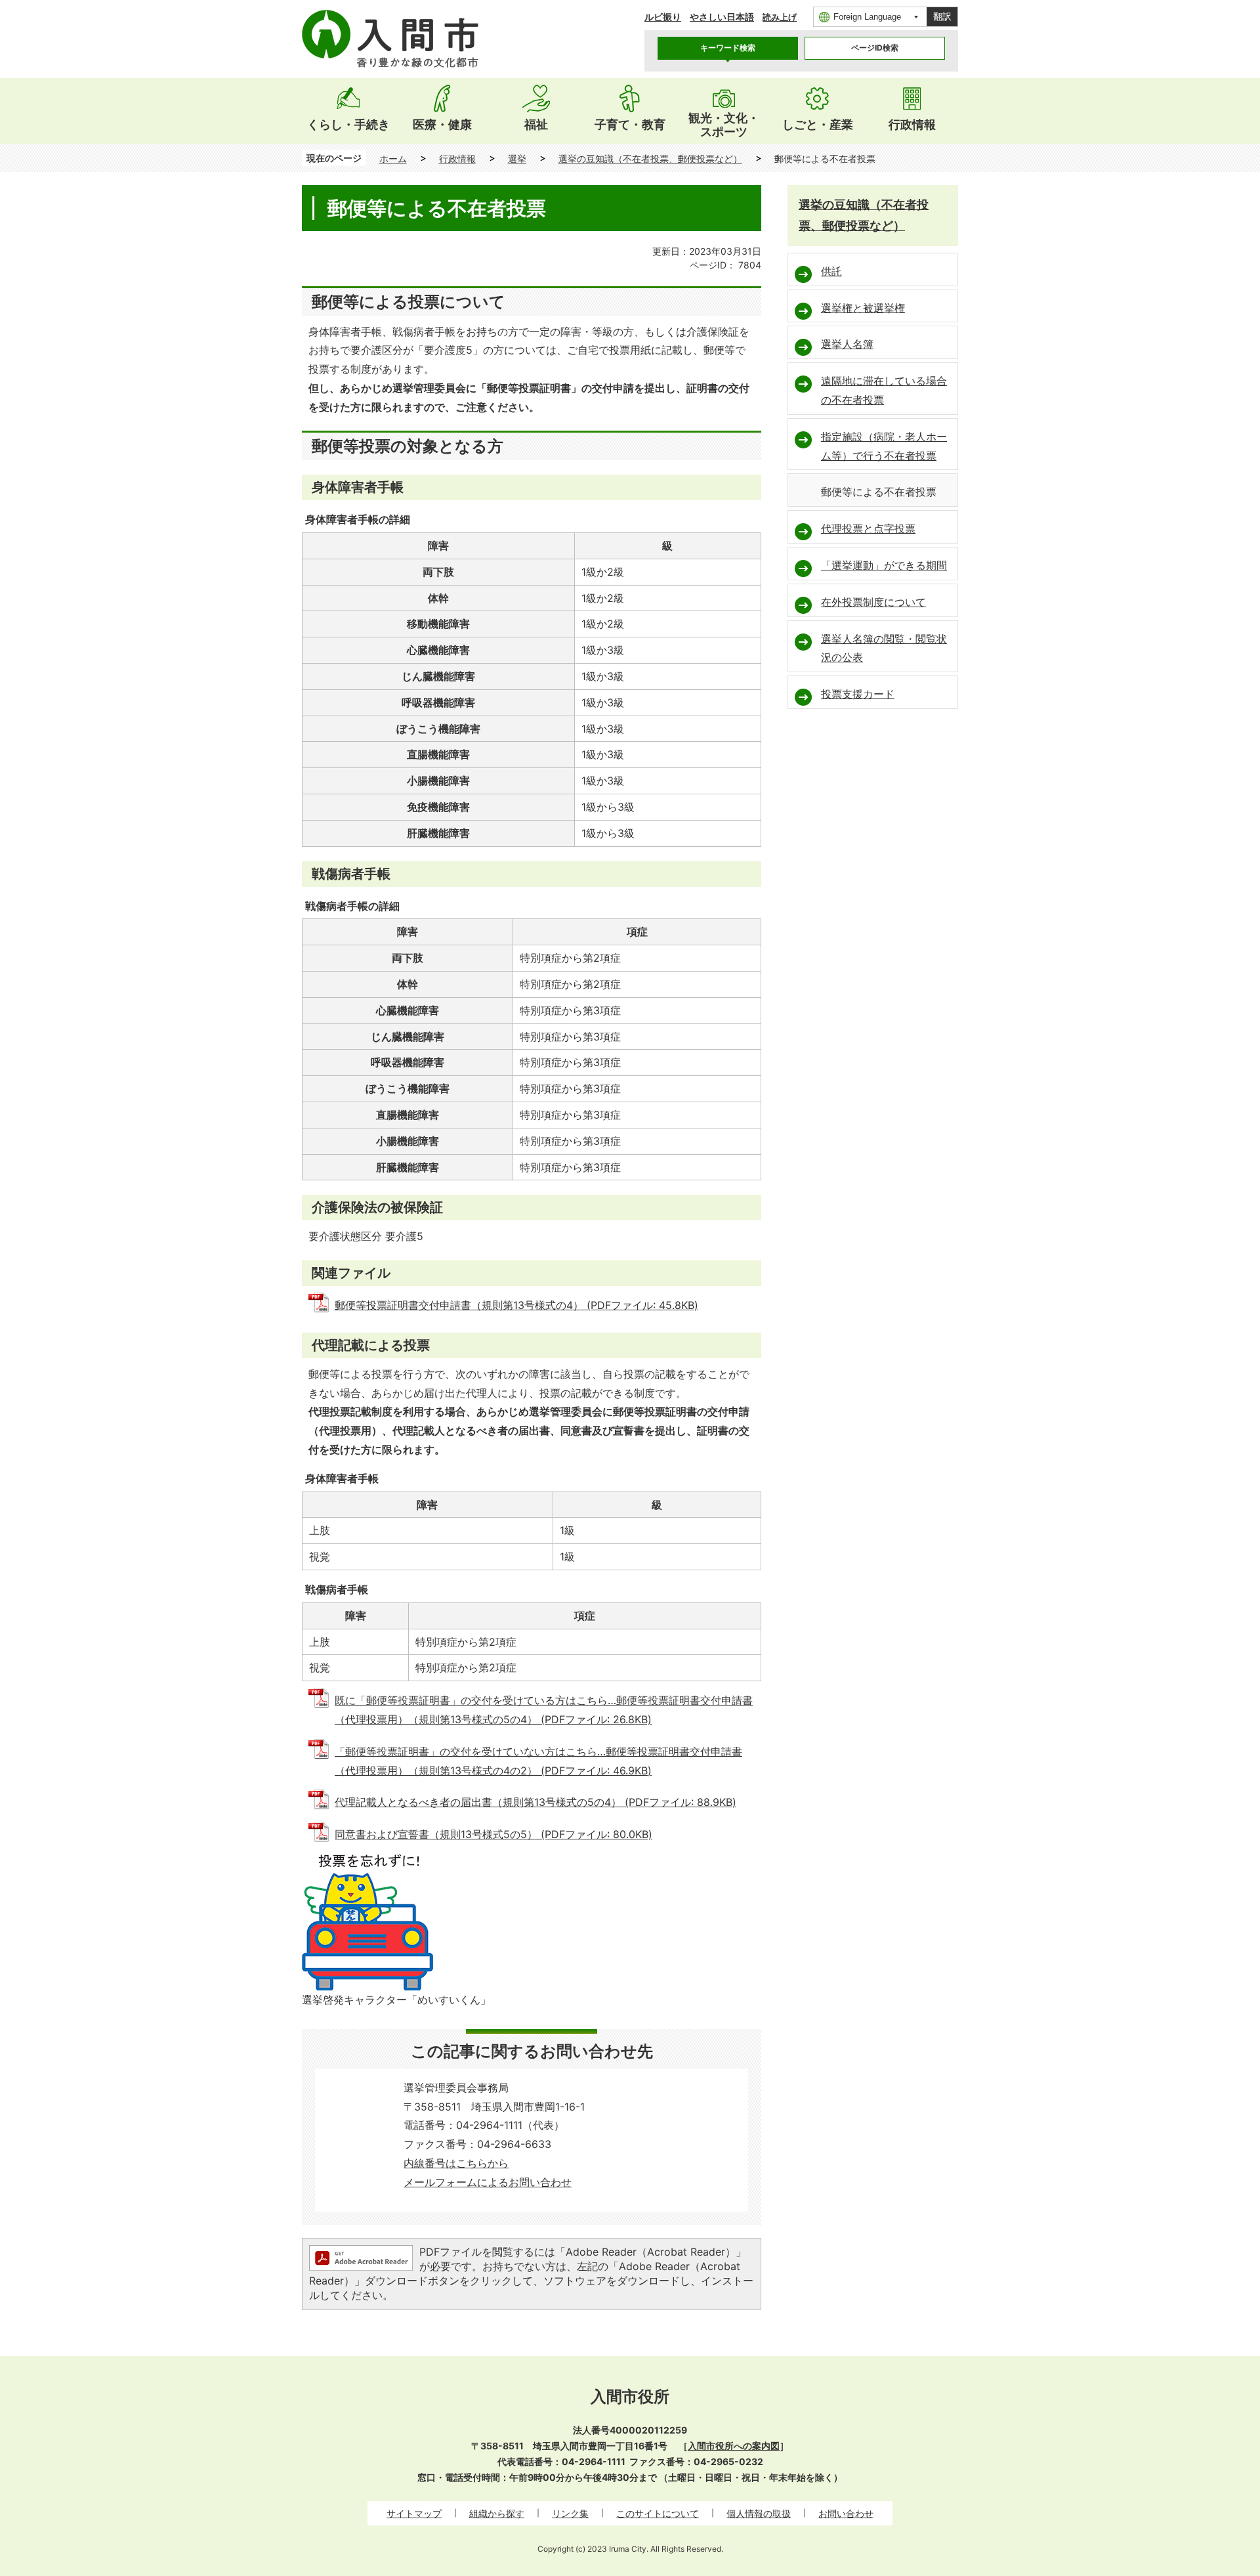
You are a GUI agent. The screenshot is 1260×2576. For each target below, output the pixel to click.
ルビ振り (663, 17)
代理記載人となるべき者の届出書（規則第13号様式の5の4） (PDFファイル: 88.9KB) (535, 1802)
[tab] (728, 48)
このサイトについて (658, 2513)
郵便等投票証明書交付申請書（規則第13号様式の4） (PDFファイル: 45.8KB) (516, 1305)
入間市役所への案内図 (734, 2446)
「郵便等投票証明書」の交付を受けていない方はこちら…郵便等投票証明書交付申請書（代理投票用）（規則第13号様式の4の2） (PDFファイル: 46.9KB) (538, 1761)
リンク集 (570, 2513)
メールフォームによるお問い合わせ (488, 2182)
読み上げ (780, 17)
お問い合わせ (846, 2513)
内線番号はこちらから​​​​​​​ (456, 2163)
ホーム (393, 159)
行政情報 (457, 159)
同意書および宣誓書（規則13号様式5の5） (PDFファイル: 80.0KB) (493, 1834)
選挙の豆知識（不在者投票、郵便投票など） (650, 159)
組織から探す (497, 2513)
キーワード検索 (728, 48)
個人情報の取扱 (759, 2513)
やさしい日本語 (722, 17)
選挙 (517, 159)
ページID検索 (875, 48)
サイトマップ (414, 2513)
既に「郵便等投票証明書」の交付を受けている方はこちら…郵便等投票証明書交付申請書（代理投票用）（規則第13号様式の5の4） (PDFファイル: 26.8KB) (544, 1710)
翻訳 (942, 16)
